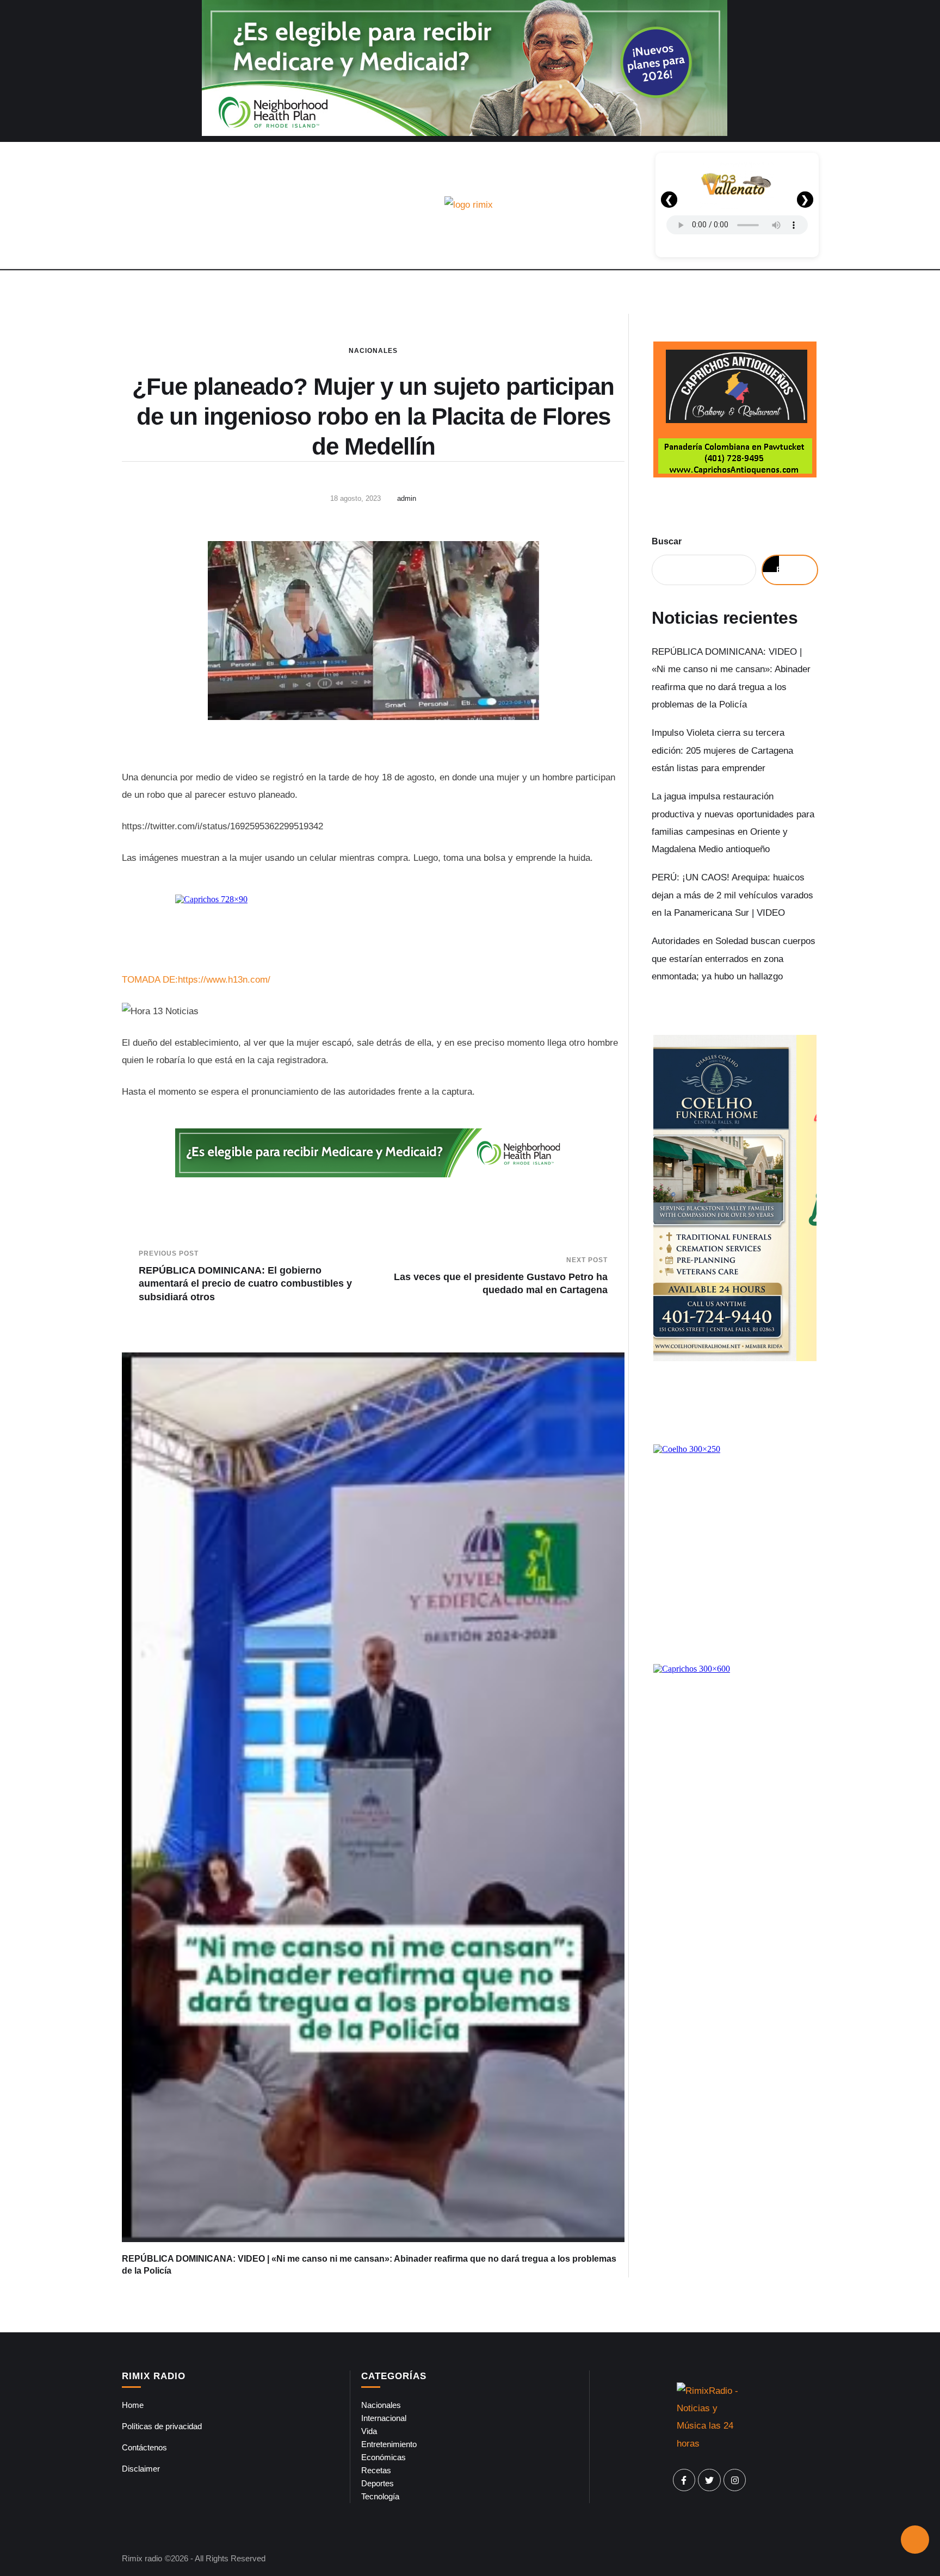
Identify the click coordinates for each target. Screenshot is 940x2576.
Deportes (378, 2483)
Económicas (384, 2457)
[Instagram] (735, 2480)
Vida (369, 2431)
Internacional (384, 2418)
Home (133, 2405)
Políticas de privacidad (162, 2426)
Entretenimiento (389, 2444)
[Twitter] (709, 2480)
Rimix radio (142, 2558)
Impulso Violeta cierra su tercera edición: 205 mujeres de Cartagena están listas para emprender (722, 750)
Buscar (667, 541)
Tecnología (380, 2496)
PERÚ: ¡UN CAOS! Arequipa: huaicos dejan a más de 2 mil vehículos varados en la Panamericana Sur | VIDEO (732, 895)
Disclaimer (141, 2469)
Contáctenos (144, 2447)
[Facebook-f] (684, 2480)
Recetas (376, 2470)
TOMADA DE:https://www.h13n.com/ (196, 980)
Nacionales (373, 351)
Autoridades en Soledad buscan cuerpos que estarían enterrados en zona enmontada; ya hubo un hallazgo (734, 959)
